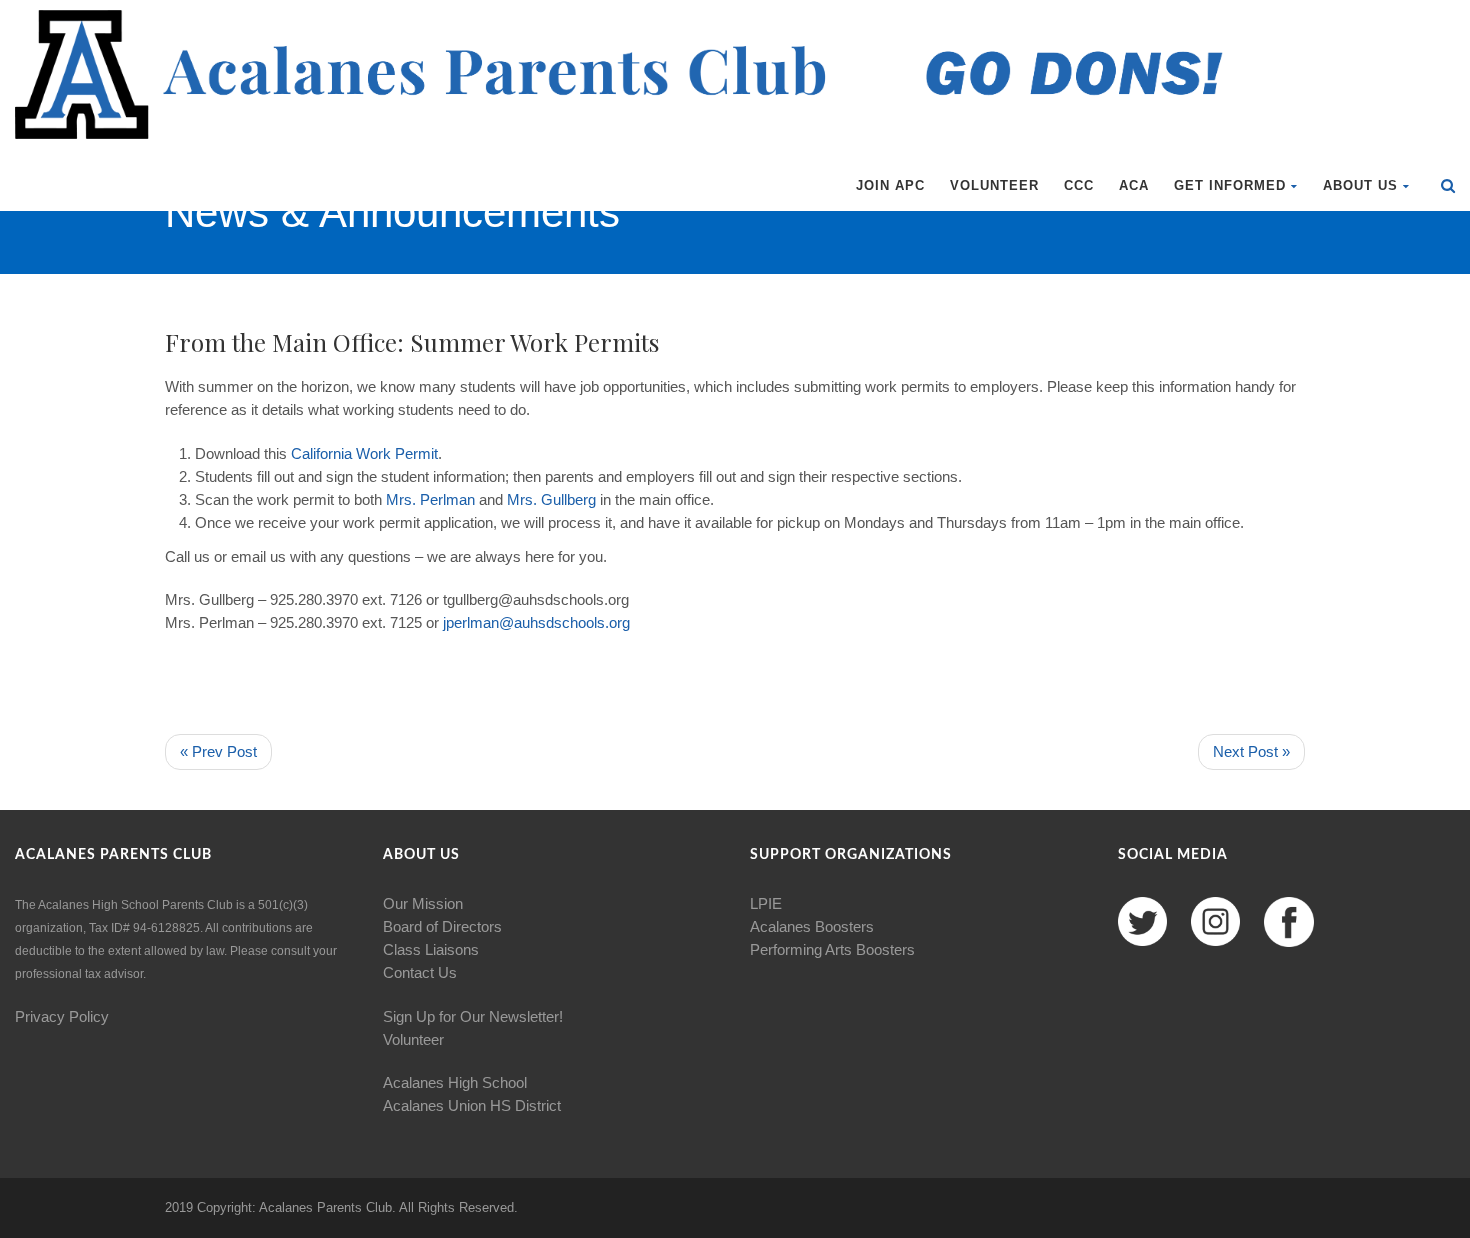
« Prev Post (218, 751)
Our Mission (423, 903)
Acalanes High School (455, 1082)
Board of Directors (442, 926)
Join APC (890, 185)
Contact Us (420, 972)
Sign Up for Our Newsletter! (473, 1016)
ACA (1134, 185)
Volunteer (994, 185)
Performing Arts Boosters (832, 949)
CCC (1079, 185)
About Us (1360, 185)
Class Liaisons (431, 949)
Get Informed (1230, 185)
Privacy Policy (62, 1016)
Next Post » (1251, 751)
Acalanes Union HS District (472, 1105)
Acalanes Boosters (812, 926)
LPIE (766, 903)
